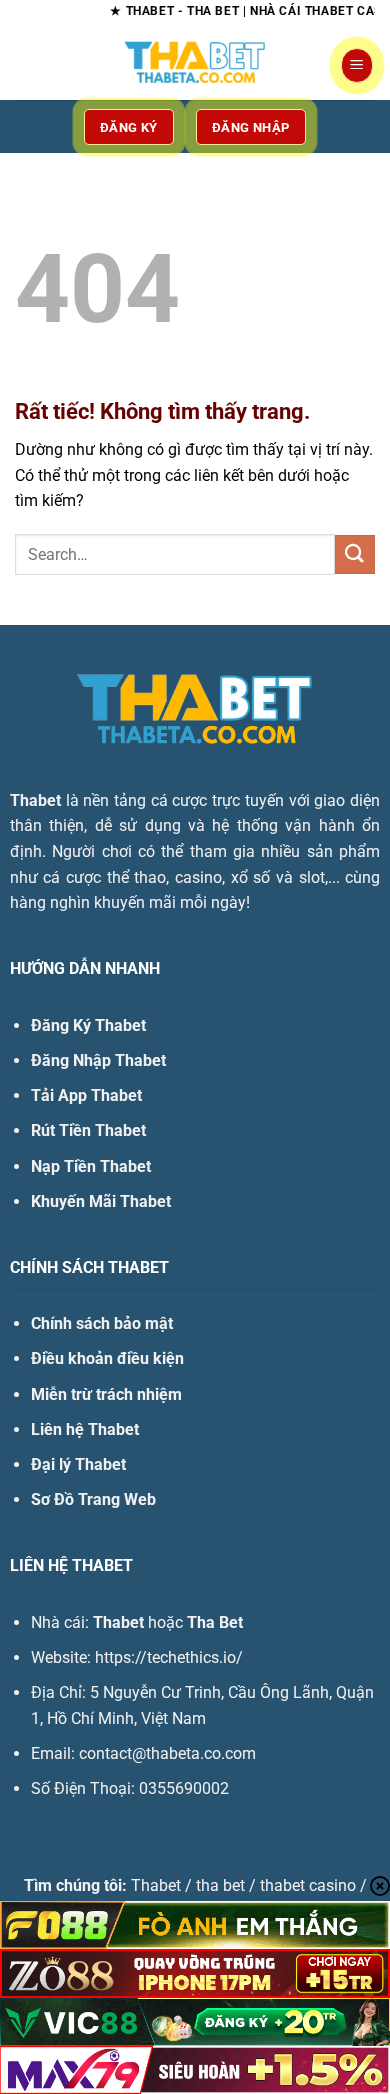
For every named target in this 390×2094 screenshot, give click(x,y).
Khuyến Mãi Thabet (101, 1201)
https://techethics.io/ (169, 1657)
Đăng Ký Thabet (88, 1025)
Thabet (35, 800)
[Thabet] (195, 65)
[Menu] (357, 65)
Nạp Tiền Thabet (91, 1166)
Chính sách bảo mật (102, 1323)
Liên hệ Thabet (85, 1429)
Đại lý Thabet (78, 1464)
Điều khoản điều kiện (107, 1358)
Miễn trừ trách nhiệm (106, 1394)
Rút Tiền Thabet (88, 1130)
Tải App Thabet (86, 1095)
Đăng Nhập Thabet (98, 1060)
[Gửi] (355, 554)
